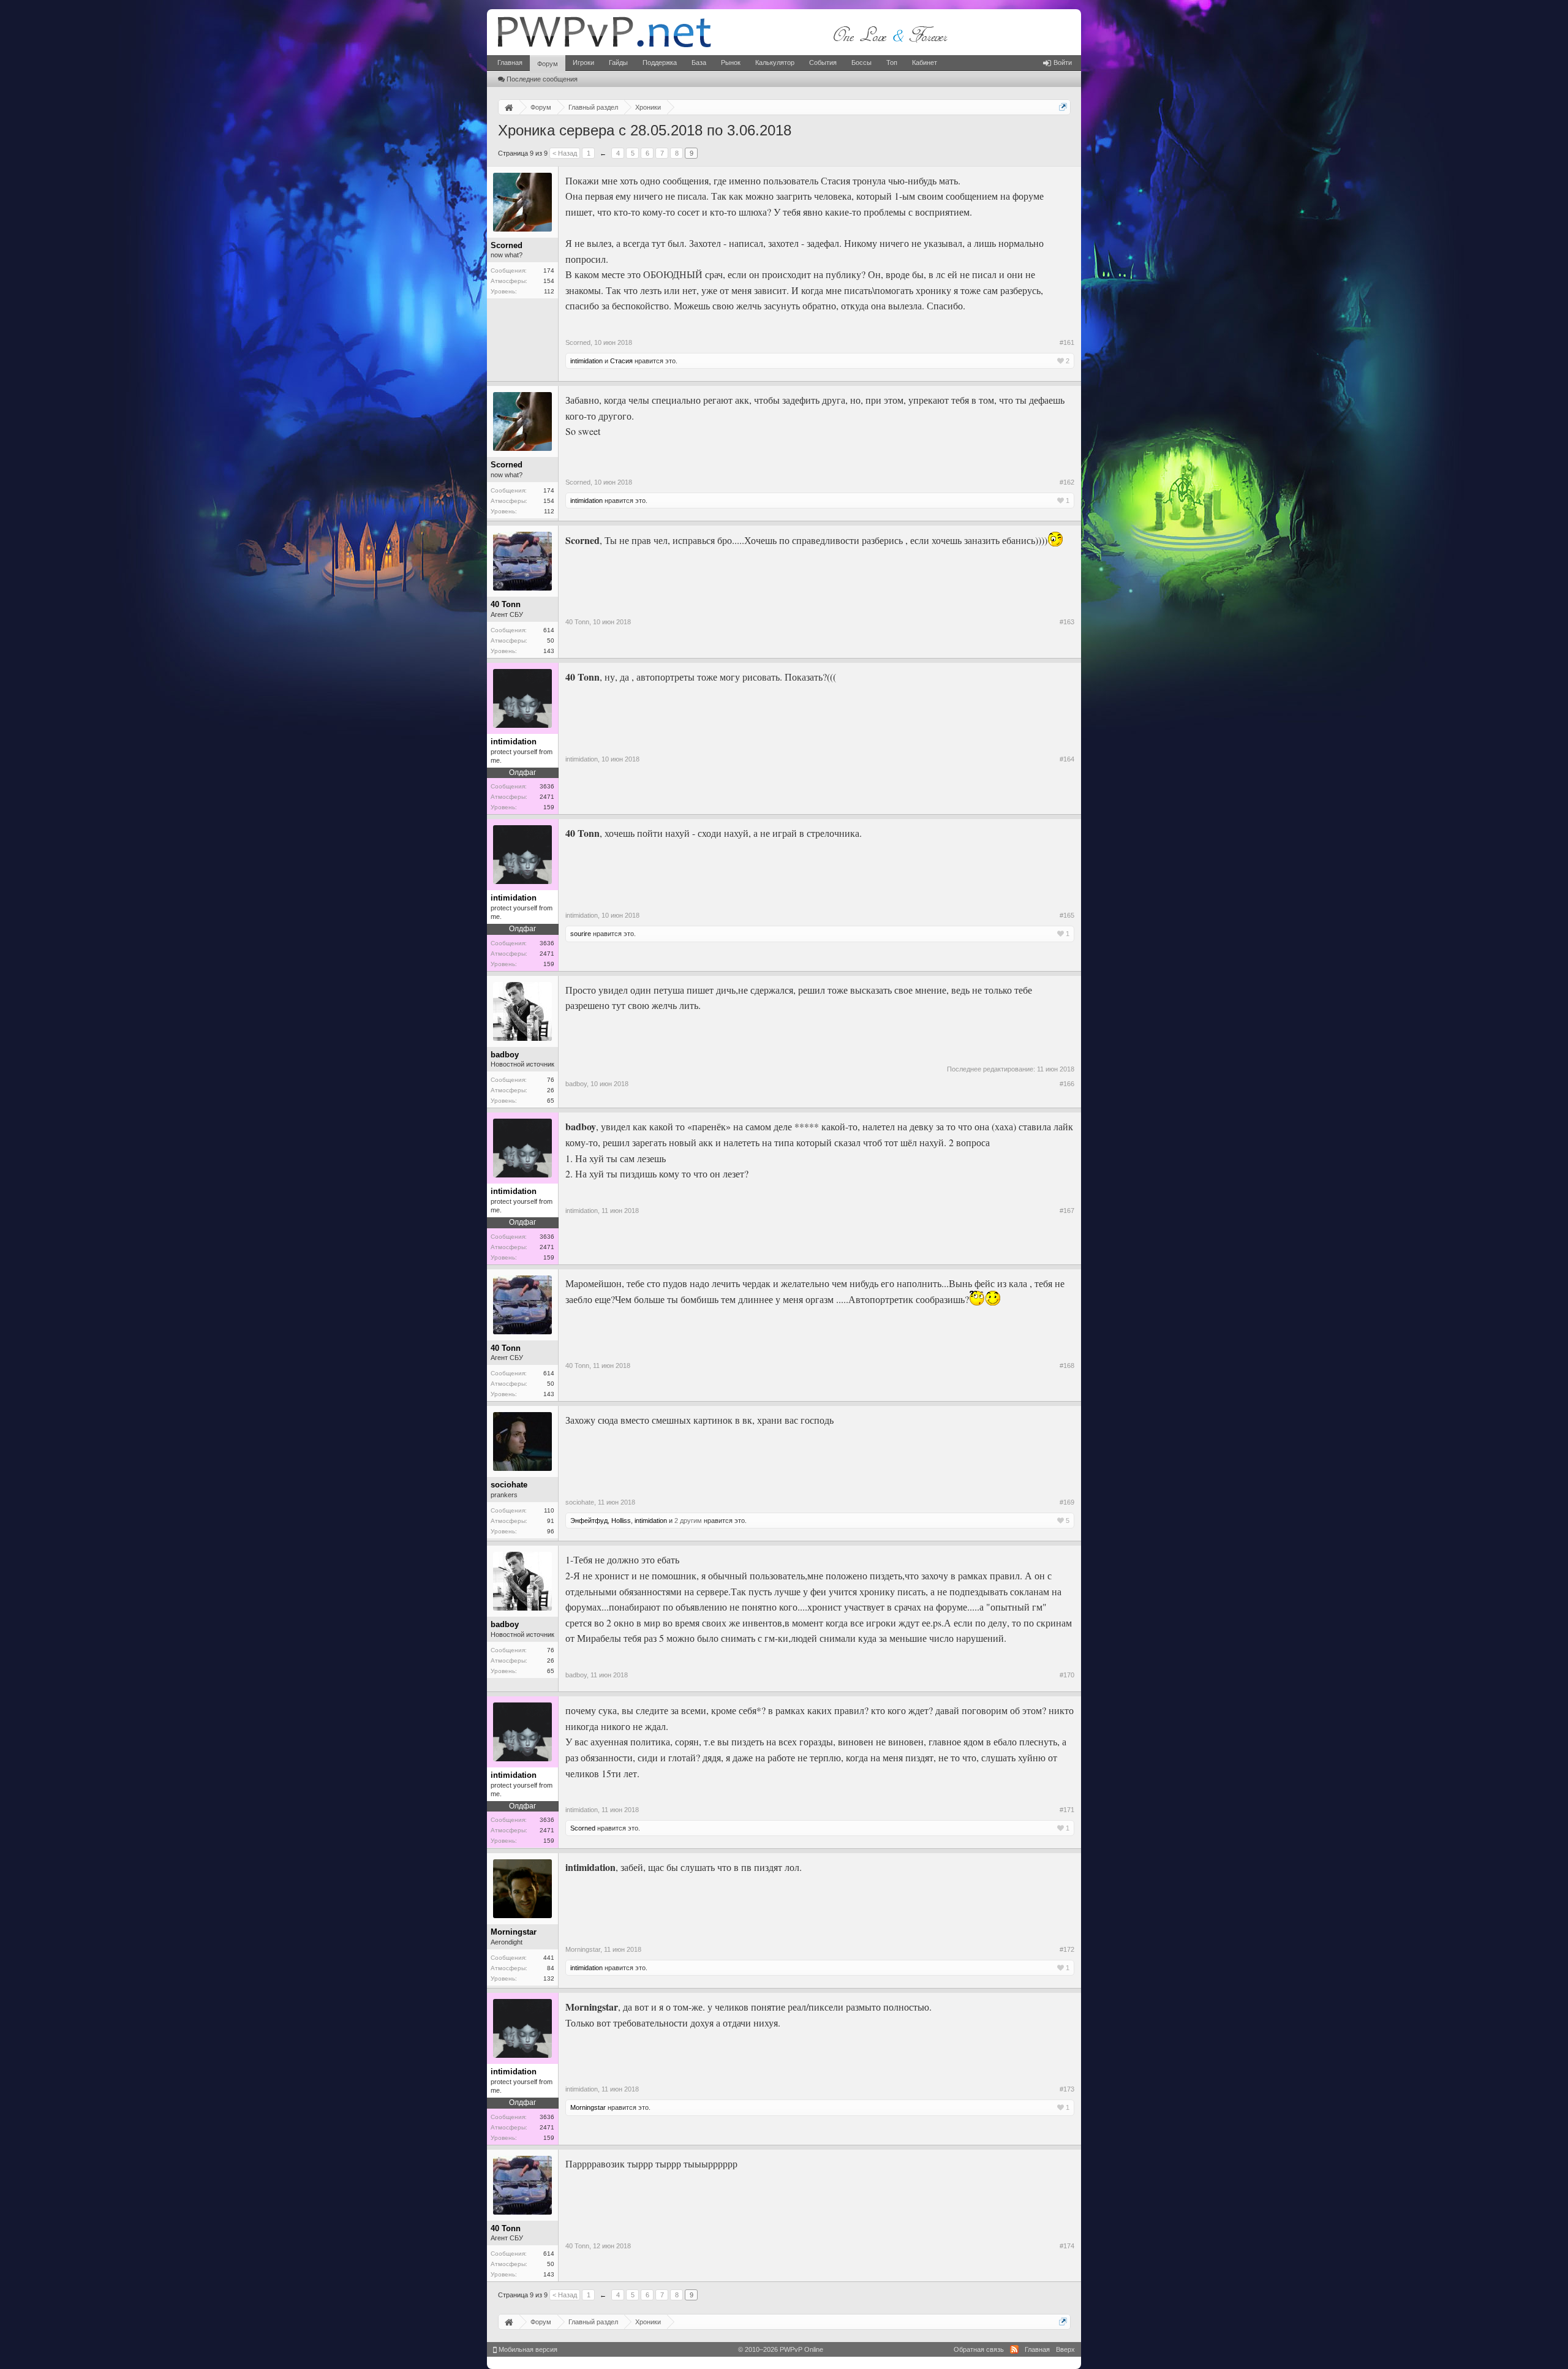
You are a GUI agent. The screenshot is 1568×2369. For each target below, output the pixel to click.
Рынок (731, 62)
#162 (1067, 482)
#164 (1067, 759)
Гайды (618, 62)
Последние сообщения (542, 79)
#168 (1067, 1366)
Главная (510, 62)
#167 (1067, 1211)
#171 (1067, 1810)
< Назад (565, 153)
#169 (1067, 1502)
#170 (1067, 1675)
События (823, 62)
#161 (1067, 342)
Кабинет (925, 62)
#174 (1067, 2246)
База (699, 62)
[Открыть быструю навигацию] (1063, 107)
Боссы (861, 62)
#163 (1067, 622)
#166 (1067, 1084)
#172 (1067, 1949)
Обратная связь (979, 2349)
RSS (1014, 2349)
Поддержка (660, 62)
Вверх (1065, 2349)
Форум (548, 64)
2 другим (688, 1521)
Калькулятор (775, 62)
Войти (1063, 62)
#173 (1067, 2089)
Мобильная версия (527, 2349)
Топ (892, 62)
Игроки (583, 62)
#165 (1067, 915)
